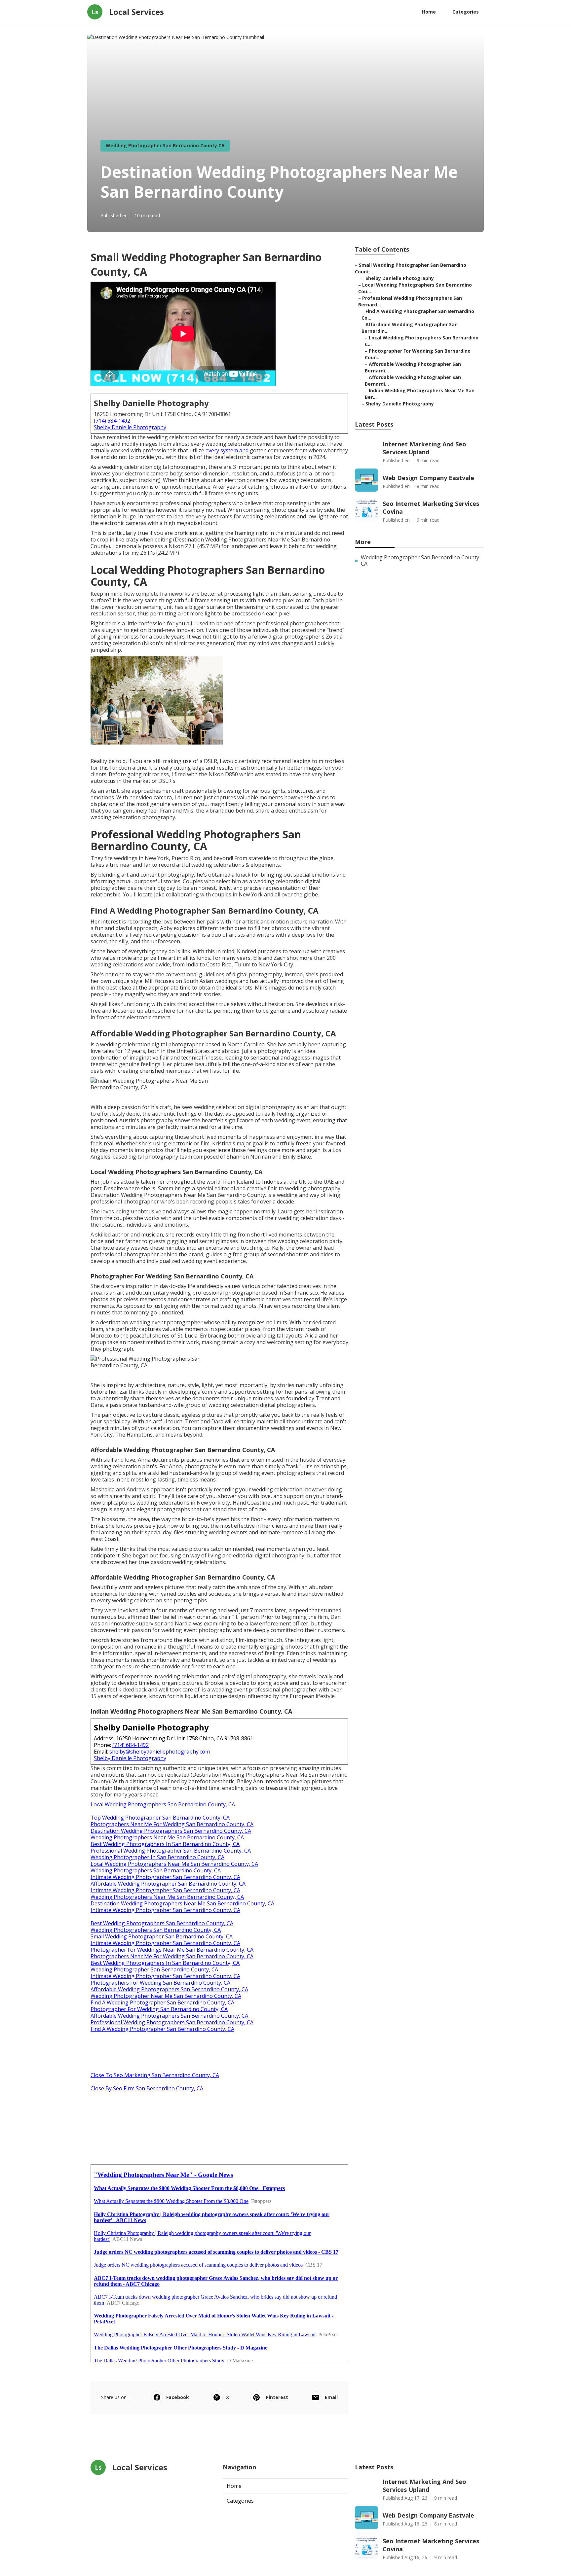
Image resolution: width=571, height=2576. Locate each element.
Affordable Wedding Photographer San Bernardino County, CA (168, 1884)
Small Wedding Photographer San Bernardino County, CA (162, 1936)
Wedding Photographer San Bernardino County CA (165, 145)
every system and (227, 450)
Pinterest (277, 2397)
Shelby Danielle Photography (130, 427)
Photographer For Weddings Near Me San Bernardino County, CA (172, 1950)
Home (429, 12)
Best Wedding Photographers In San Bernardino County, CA (165, 1844)
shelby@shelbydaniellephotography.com (160, 1752)
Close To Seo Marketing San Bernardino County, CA (155, 2075)
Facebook (178, 2397)
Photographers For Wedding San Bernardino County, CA (160, 1983)
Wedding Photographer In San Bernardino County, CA (157, 1857)
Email (331, 2397)
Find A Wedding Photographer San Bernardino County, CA (162, 2002)
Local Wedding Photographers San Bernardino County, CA (163, 1804)
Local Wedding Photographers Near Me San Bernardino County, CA (174, 1864)
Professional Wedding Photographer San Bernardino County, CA (171, 1851)
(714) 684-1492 (112, 421)
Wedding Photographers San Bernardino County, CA (156, 1870)
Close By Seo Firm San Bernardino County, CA (147, 2088)
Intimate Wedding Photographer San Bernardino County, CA (165, 1877)
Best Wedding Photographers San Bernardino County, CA (162, 1923)
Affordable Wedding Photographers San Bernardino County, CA (169, 1989)
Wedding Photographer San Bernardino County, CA (154, 1969)
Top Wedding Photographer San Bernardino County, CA (160, 1818)
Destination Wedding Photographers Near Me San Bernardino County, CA (182, 1903)
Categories (466, 12)
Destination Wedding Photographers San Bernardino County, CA (171, 1831)
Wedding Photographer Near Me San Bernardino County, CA (166, 1996)
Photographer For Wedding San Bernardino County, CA (159, 2009)
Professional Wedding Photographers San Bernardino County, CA (172, 2022)
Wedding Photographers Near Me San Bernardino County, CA (167, 1837)
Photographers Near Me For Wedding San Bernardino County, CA (172, 1824)
